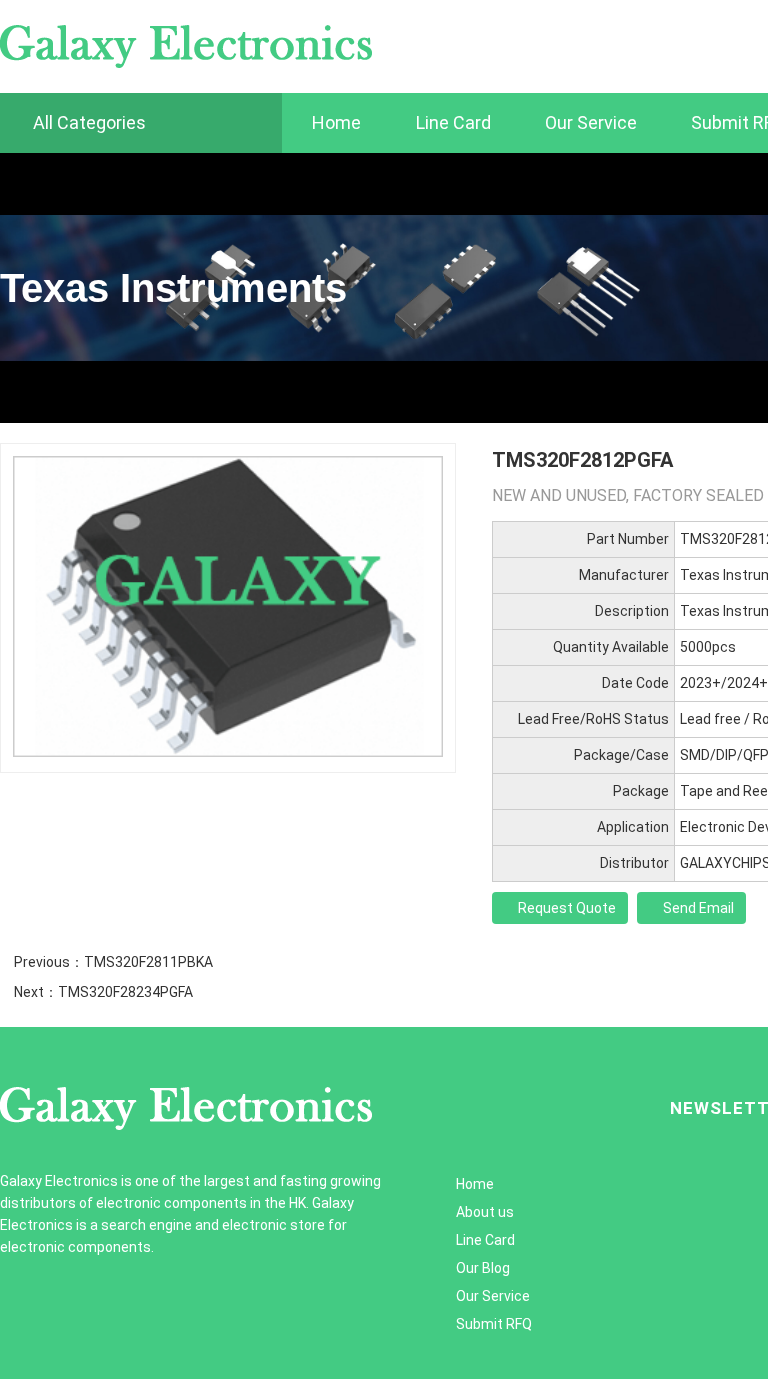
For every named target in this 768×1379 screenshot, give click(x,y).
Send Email (697, 908)
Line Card (453, 122)
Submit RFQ (494, 1324)
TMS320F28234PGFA (125, 992)
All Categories (87, 122)
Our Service (591, 122)
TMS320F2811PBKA (148, 962)
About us (485, 1212)
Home (336, 122)
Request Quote (565, 908)
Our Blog (483, 1268)
